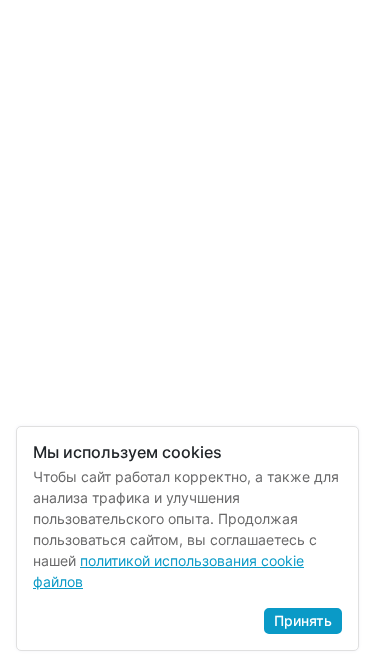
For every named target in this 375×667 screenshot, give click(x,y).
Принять (303, 620)
